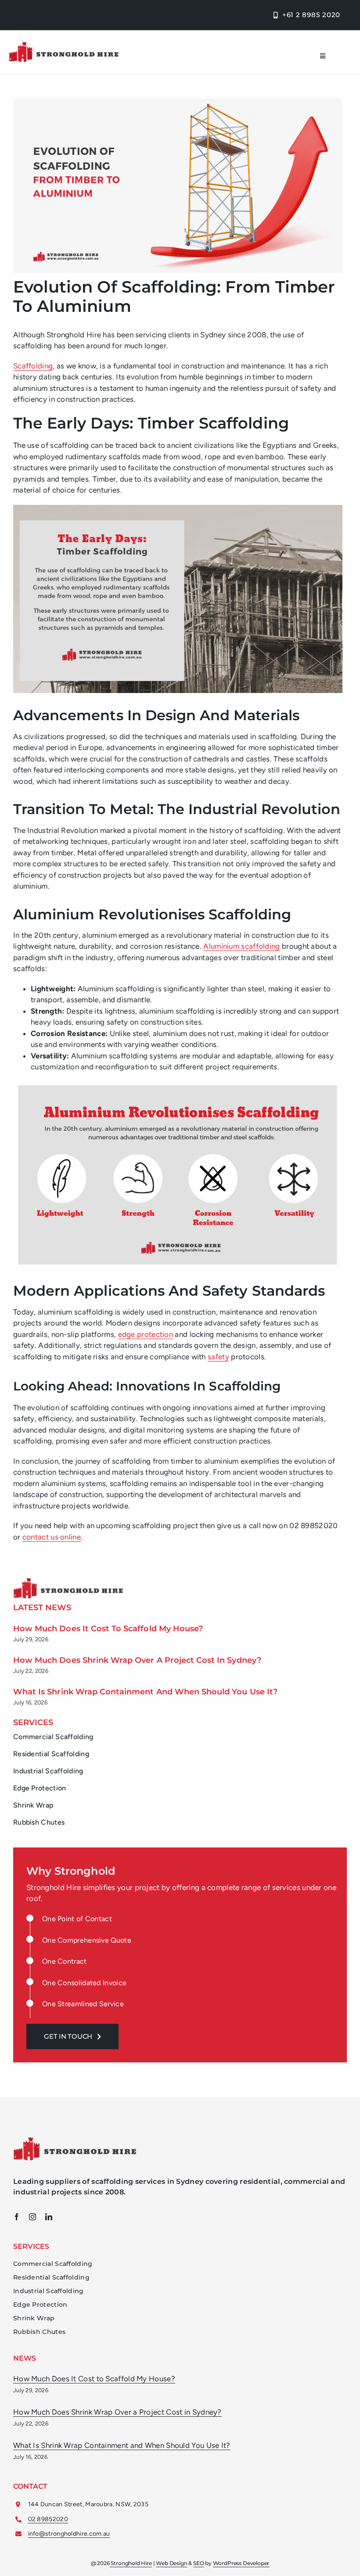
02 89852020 (48, 2519)
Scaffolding (33, 366)
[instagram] (32, 2217)
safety (218, 1357)
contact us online (52, 1537)
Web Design (171, 2563)
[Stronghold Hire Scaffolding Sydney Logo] (75, 2140)
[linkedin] (49, 2217)
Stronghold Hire (131, 2563)
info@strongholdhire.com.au (69, 2534)
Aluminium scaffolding (241, 946)
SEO (198, 2563)
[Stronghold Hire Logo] (64, 45)
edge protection (146, 1334)
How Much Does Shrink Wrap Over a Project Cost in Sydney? (137, 1660)
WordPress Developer (241, 2563)
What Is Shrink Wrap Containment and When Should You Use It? (145, 1692)
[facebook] (17, 2217)
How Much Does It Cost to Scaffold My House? (108, 1629)
